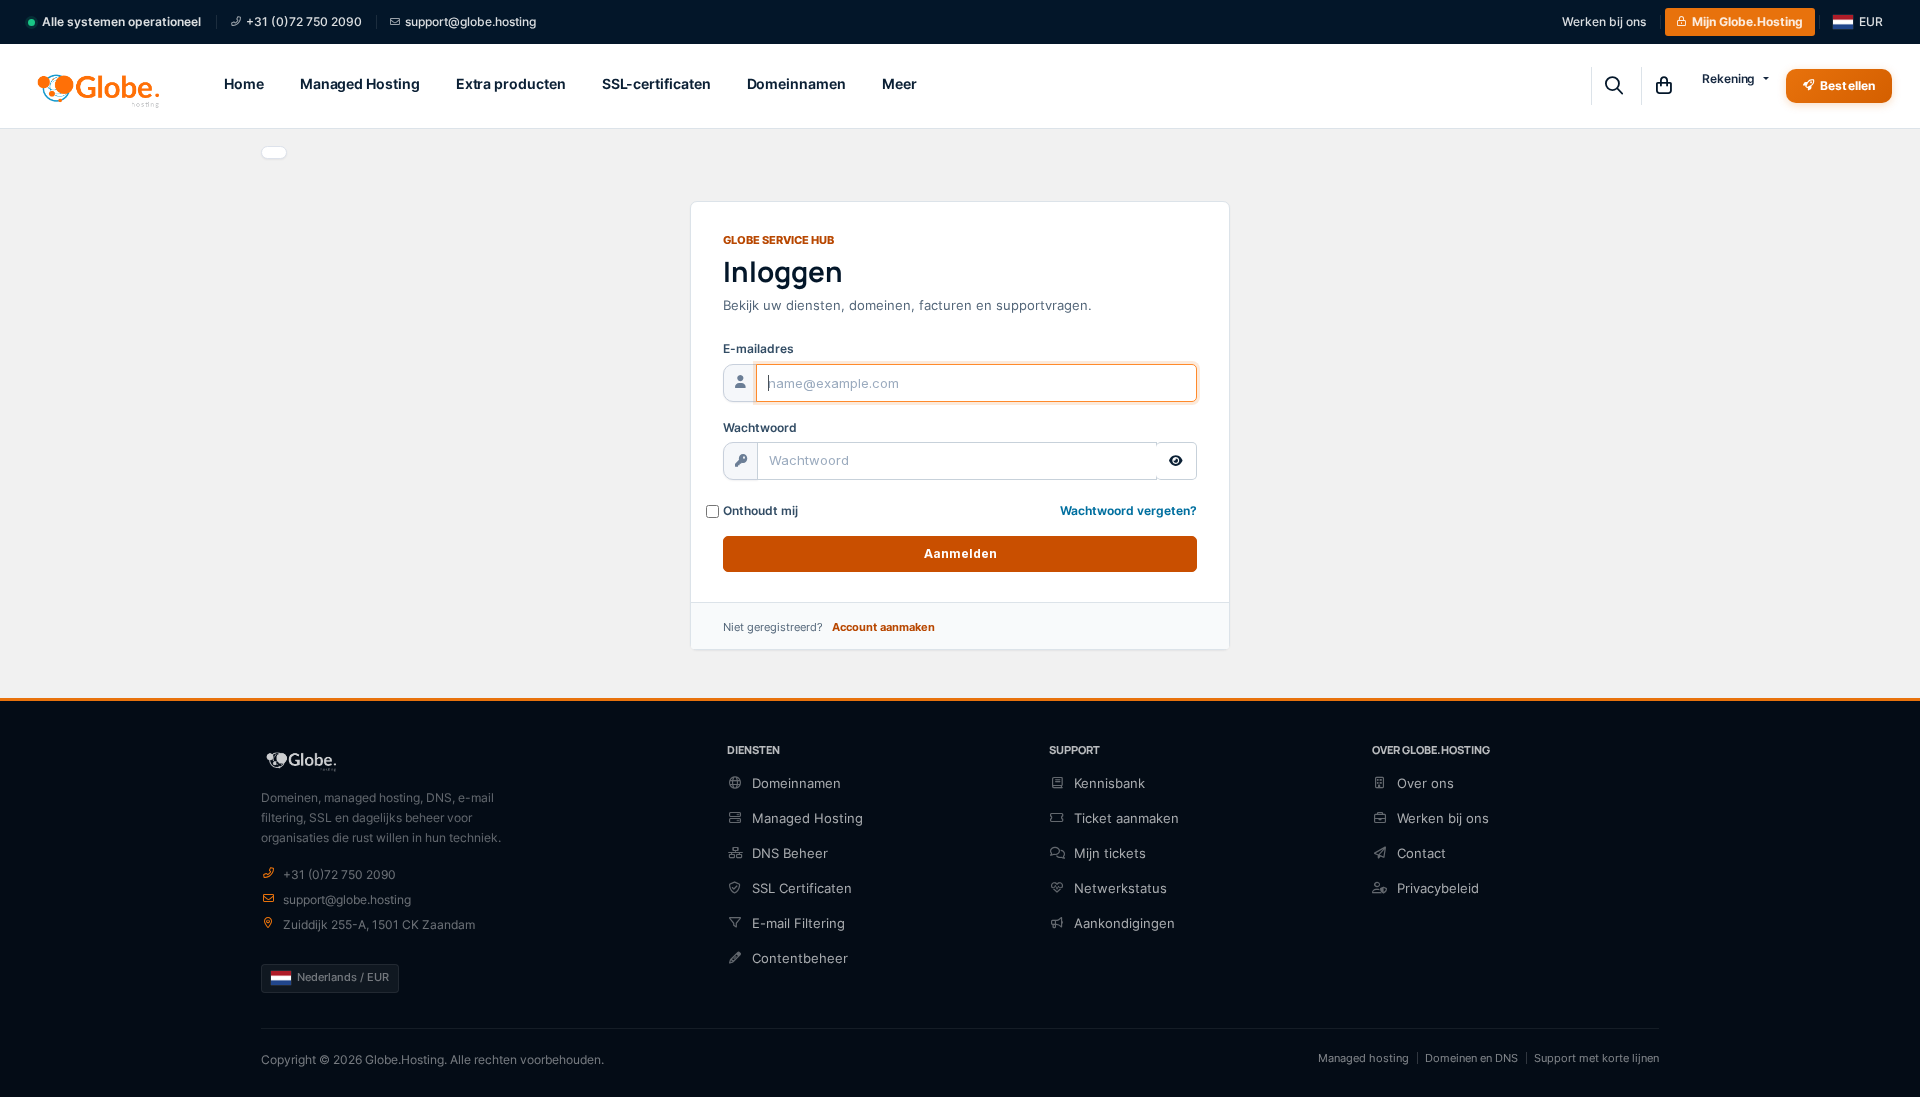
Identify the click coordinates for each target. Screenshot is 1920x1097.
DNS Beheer (790, 853)
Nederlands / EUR (343, 977)
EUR (1871, 21)
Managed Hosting (360, 83)
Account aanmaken (883, 627)
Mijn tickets (1110, 853)
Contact (1421, 853)
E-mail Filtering (798, 923)
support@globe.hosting (470, 21)
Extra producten (511, 83)
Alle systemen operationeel (121, 21)
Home (244, 83)
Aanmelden (960, 553)
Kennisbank (1109, 783)
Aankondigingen (1124, 923)
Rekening (1729, 78)
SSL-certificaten (656, 83)
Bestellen (1847, 85)
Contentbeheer (800, 958)
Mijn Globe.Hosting (1747, 21)
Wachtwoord (760, 427)
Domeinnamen (796, 83)
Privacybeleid (1438, 888)
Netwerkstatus (1120, 888)
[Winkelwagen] (1663, 86)
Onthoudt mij (760, 510)
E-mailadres (758, 348)
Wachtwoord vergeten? (1128, 510)
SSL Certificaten (802, 888)
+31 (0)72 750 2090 (304, 21)
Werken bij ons (1604, 21)
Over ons (1425, 783)
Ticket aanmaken (1126, 818)
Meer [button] (899, 83)
